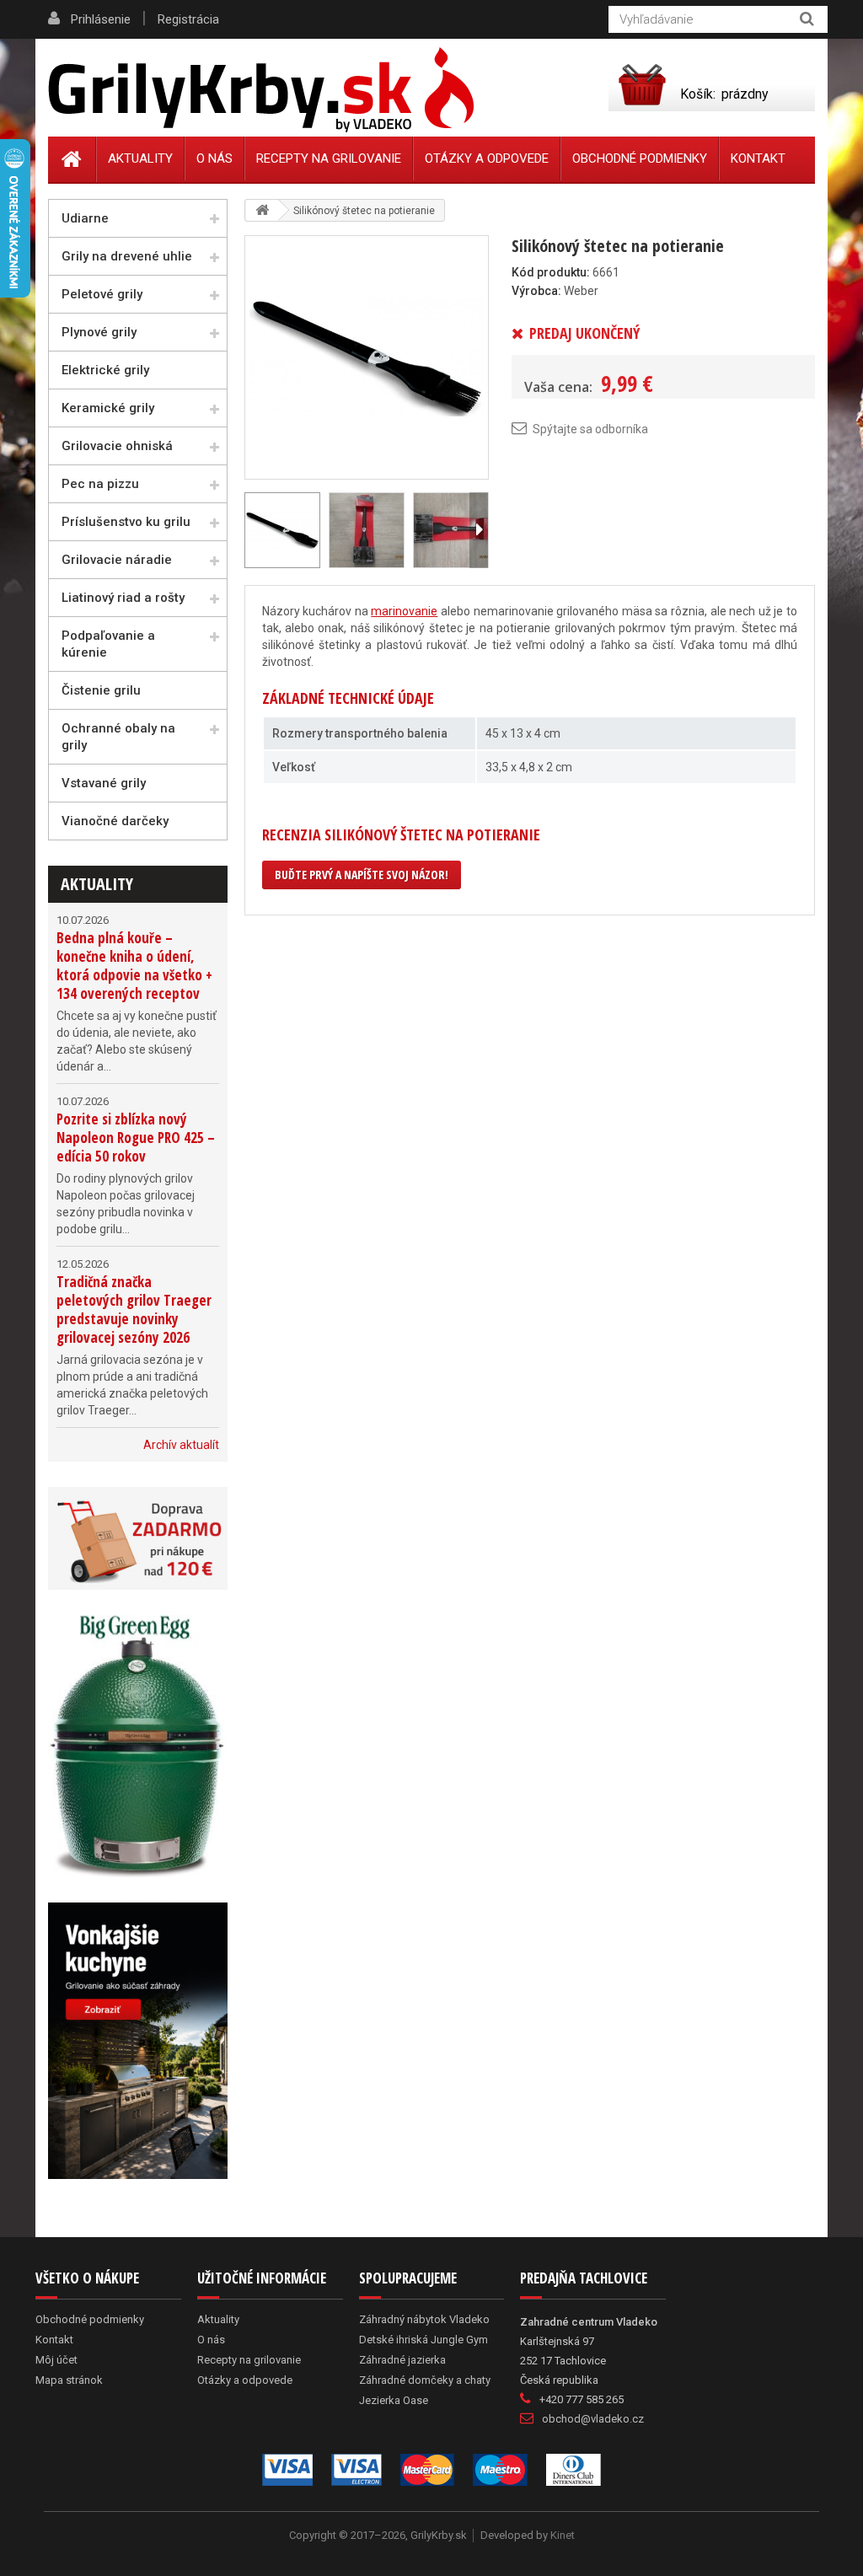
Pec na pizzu (100, 484)
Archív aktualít (181, 1445)
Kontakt (758, 158)
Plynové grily (99, 332)
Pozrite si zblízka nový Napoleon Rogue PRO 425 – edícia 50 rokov (136, 1138)
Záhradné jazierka (402, 2360)
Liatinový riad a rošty (123, 598)
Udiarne (85, 218)
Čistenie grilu (101, 690)
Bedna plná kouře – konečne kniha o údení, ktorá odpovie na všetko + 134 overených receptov (134, 966)
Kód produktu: (551, 272)
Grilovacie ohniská (117, 446)
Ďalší (479, 530)
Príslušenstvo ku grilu (126, 522)
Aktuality (97, 884)
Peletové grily (102, 294)
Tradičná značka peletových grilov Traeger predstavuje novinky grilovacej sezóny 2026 (134, 1309)
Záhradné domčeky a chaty (425, 2380)
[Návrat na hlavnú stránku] (262, 210)
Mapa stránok (69, 2380)
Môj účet (56, 2360)
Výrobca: (536, 291)
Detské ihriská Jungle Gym (423, 2340)
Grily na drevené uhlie (127, 256)
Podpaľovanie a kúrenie (108, 644)
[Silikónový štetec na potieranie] (367, 357)
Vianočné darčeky (115, 821)
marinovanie (404, 611)
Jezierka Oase (394, 2400)
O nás (214, 158)
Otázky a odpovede (487, 158)
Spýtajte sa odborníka (590, 429)
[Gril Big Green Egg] (138, 1746)
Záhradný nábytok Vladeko (424, 2319)
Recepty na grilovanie (329, 158)
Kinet (563, 2535)
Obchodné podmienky (640, 158)
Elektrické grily (105, 370)
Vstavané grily (104, 783)
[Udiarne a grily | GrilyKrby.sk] (261, 90)
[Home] (72, 159)
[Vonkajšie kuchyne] (138, 2041)
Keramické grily (108, 408)
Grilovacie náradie (117, 560)
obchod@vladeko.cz (593, 2419)
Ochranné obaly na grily (118, 737)
